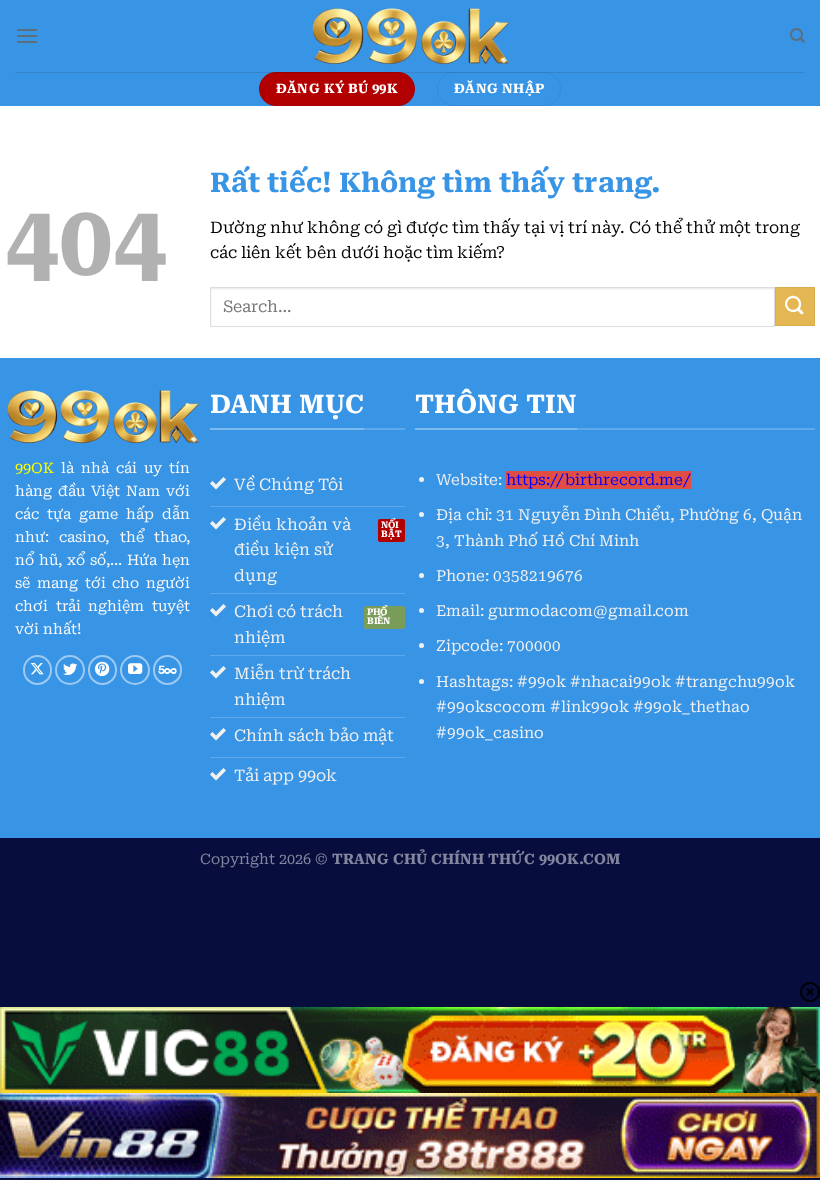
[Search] (797, 36)
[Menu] (27, 35)
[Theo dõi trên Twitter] (70, 670)
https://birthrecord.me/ (598, 480)
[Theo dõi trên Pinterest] (103, 670)
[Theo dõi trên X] (38, 670)
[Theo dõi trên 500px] (168, 670)
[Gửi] (795, 306)
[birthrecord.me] (410, 35)
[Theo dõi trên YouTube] (135, 670)
